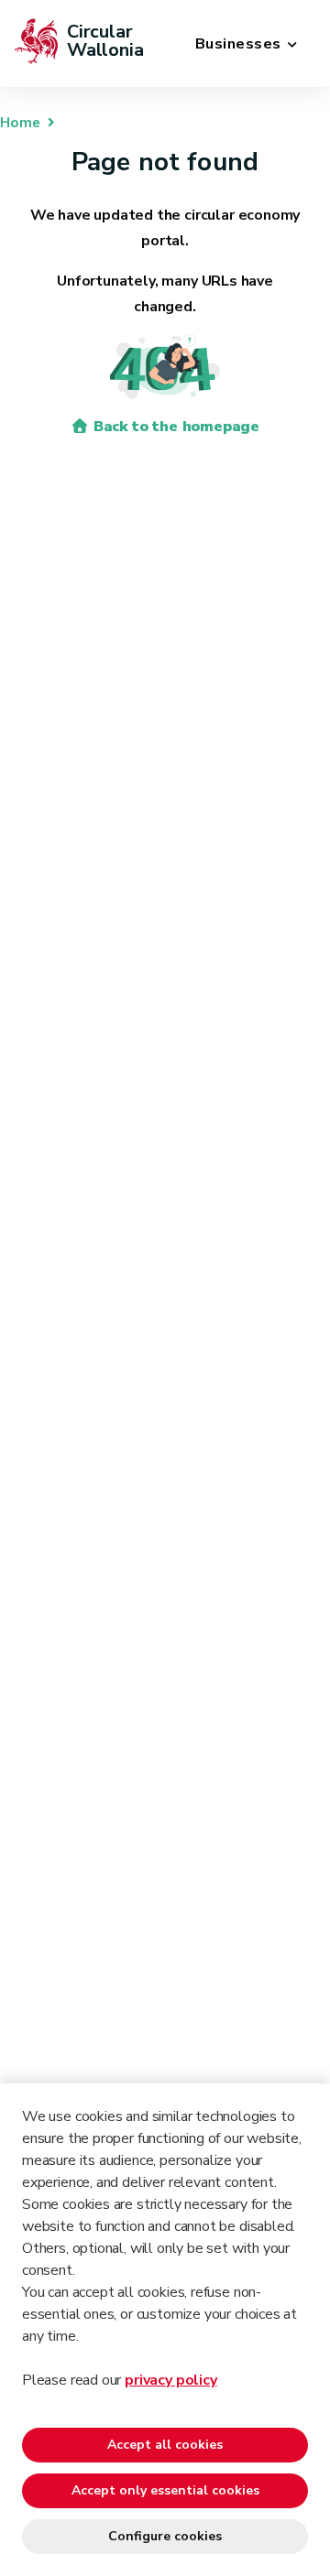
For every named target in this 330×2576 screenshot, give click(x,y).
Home (20, 123)
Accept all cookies (165, 2445)
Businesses (238, 44)
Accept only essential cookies (165, 2490)
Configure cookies (165, 2536)
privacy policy (170, 2380)
